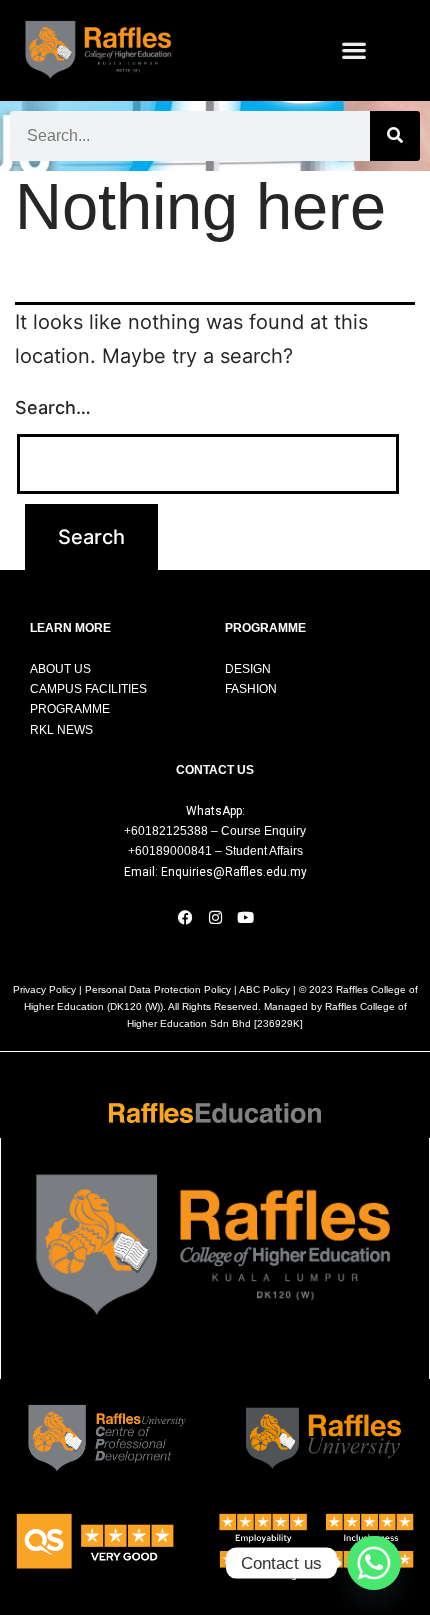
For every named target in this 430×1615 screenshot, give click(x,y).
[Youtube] (245, 917)
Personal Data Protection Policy (158, 989)
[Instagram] (215, 917)
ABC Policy (264, 989)
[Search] (395, 136)
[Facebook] (185, 917)
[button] (354, 50)
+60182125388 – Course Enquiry (215, 831)
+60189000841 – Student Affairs (215, 851)
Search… (53, 407)
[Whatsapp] (374, 1563)
